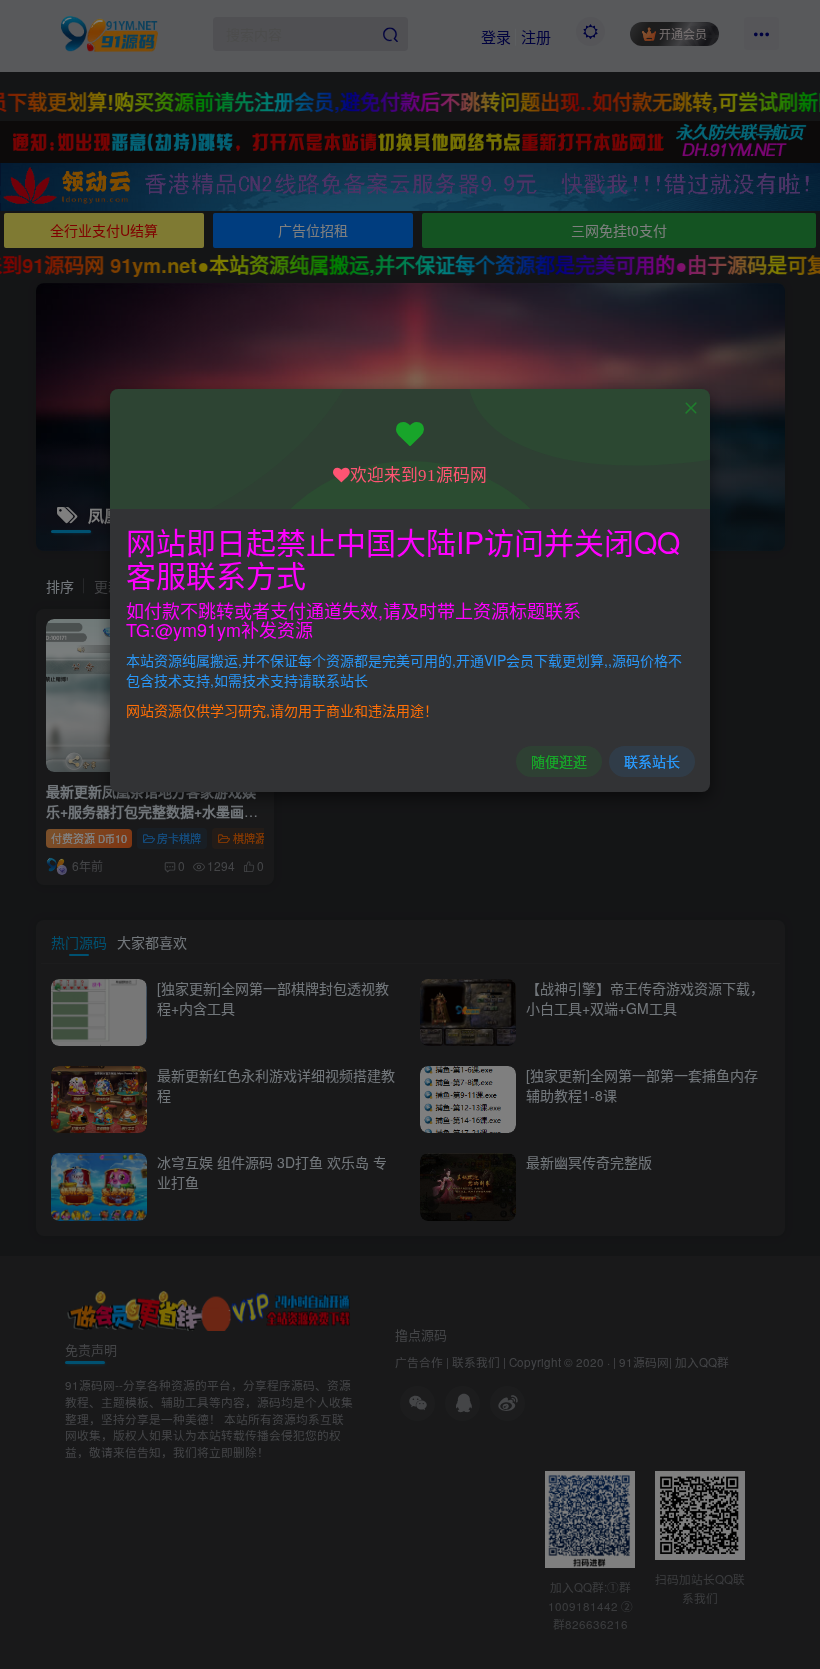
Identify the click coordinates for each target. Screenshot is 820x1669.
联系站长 (652, 761)
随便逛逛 (559, 761)
